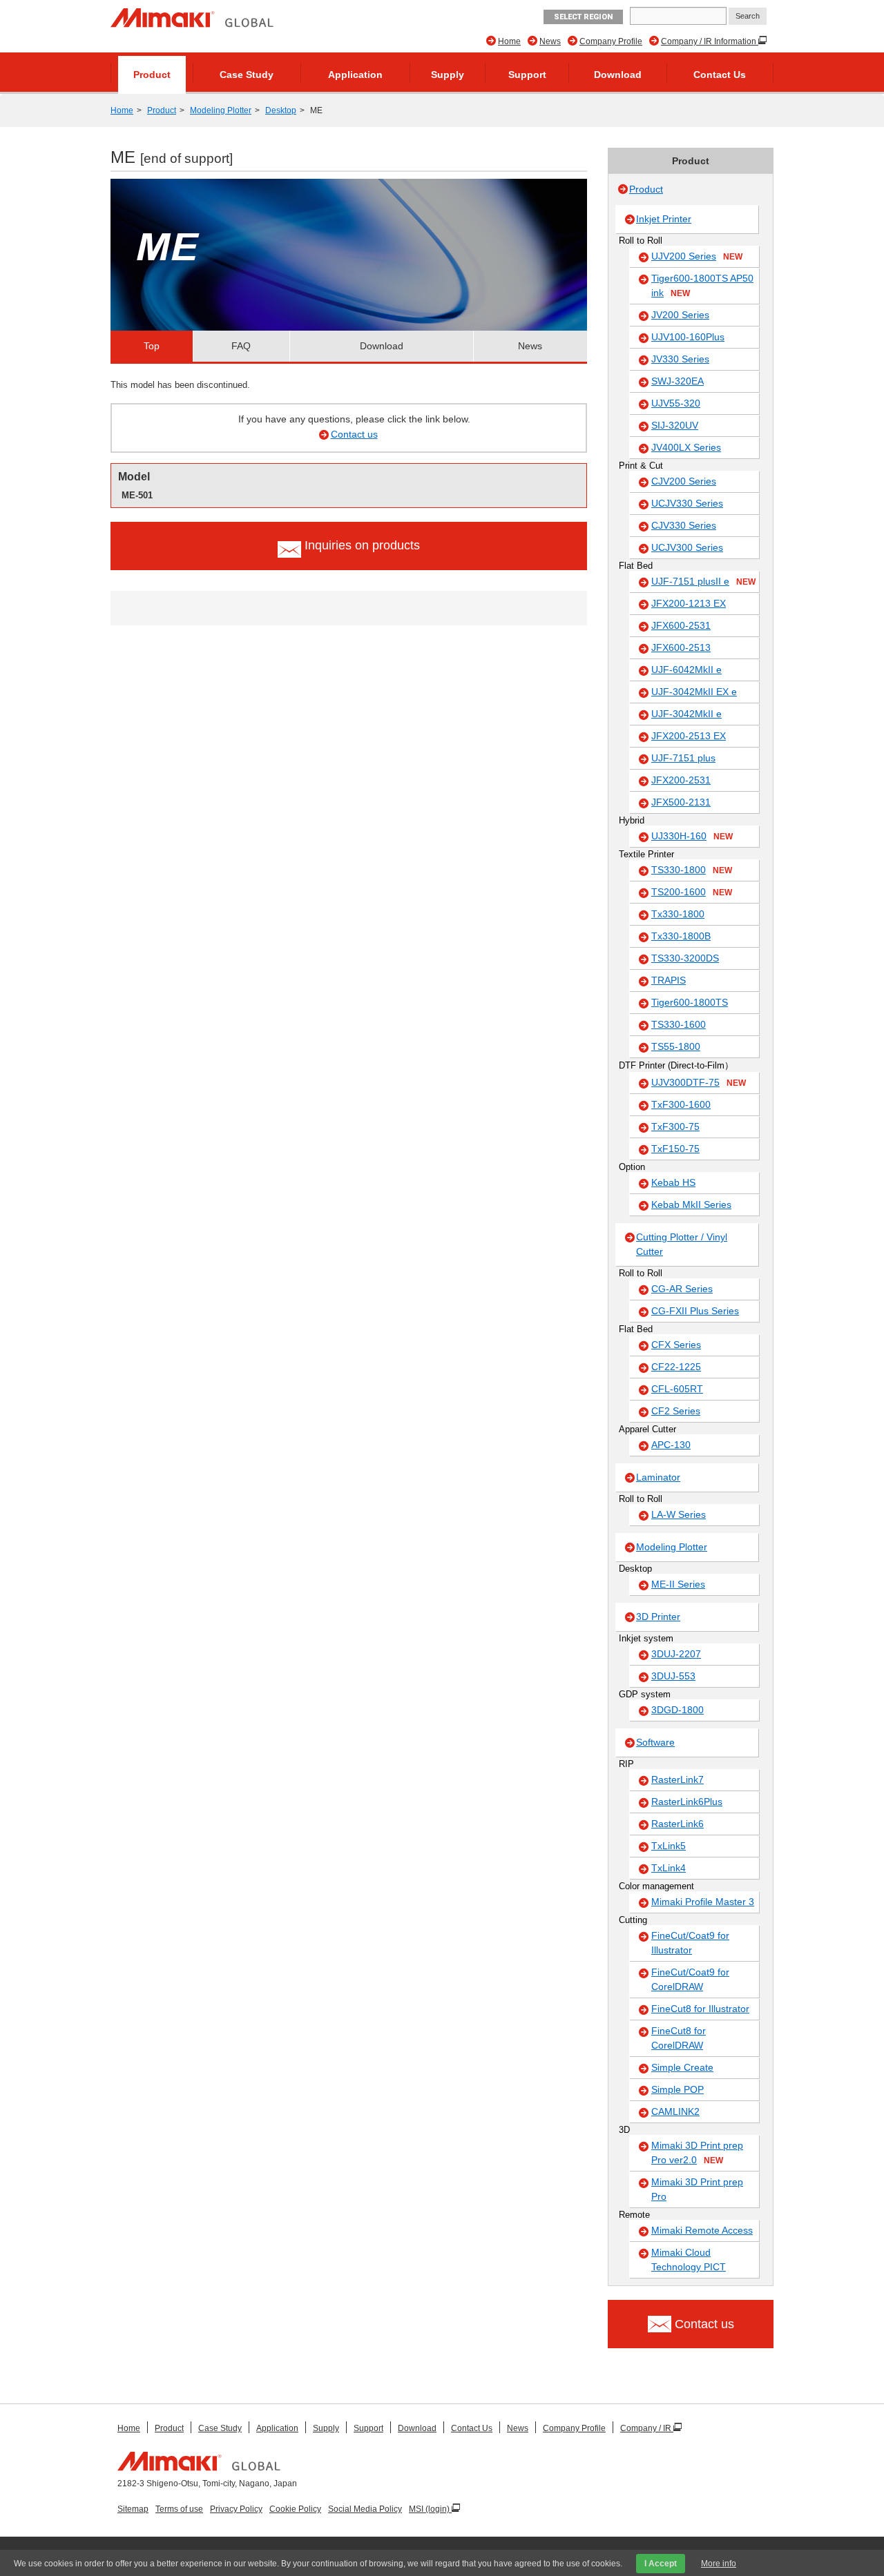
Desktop (281, 110)
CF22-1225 (676, 1367)
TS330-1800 (692, 870)
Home (509, 41)
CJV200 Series (684, 481)
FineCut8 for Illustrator (700, 2009)
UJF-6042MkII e (686, 670)
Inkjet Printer (664, 219)
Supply (448, 75)
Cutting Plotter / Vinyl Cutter (682, 1244)
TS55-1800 (676, 1046)
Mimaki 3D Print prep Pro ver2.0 (697, 2153)
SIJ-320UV (675, 425)
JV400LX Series (686, 447)
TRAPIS (669, 980)
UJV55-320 (676, 403)
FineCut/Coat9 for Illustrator (690, 1943)
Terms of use (179, 2509)
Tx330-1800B (681, 936)
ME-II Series (678, 1584)
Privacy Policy (236, 2509)
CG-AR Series (682, 1289)
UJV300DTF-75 (699, 1082)
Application (355, 75)
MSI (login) (430, 2509)
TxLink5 (669, 1846)
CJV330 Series (684, 525)
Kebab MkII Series (691, 1204)
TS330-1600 (679, 1024)
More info (719, 2564)
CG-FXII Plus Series (695, 1311)
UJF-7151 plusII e (703, 581)
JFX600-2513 (681, 647)
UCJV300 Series (687, 547)
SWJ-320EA (678, 381)
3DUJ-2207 (676, 1654)
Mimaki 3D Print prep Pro (697, 2189)
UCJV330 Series (687, 503)
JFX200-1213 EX (689, 603)
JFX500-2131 (681, 802)
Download (618, 75)
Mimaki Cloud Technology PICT (689, 2260)
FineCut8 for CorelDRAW (679, 2038)
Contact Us (720, 75)
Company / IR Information (710, 41)
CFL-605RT (677, 1389)
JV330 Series (680, 359)
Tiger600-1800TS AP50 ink (702, 285)
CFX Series (676, 1345)
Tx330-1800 (678, 914)
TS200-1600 (692, 892)
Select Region (583, 17)
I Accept (661, 2564)
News (550, 41)
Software (655, 1742)
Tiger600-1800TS (690, 1002)
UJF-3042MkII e (686, 714)
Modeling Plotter (221, 110)
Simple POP (678, 2089)
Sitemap (133, 2509)
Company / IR (647, 2428)
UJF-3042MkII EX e (694, 692)
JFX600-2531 (681, 625)
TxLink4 (669, 1868)
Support (527, 75)
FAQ (241, 346)
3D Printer (658, 1617)
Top (152, 346)
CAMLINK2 (675, 2111)
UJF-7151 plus (683, 758)
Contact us (354, 434)
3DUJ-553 (673, 1676)
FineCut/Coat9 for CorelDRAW (690, 1979)
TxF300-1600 (681, 1104)
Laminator (658, 1477)
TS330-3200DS (685, 958)
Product (152, 75)
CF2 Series (676, 1411)
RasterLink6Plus (687, 1802)
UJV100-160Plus (688, 337)
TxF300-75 (675, 1126)
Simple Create (682, 2067)
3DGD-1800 (678, 1710)
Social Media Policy (365, 2509)
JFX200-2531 (681, 780)
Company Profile (611, 41)
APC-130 (671, 1445)
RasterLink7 (678, 1779)
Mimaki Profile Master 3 (703, 1902)
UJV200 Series (697, 256)
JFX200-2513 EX (689, 736)
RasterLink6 (678, 1824)
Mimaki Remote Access (702, 2230)
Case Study (247, 75)
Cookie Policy (295, 2509)
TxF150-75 (675, 1149)
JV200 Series (680, 315)
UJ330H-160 (692, 836)
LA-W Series (679, 1514)
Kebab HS (673, 1182)
